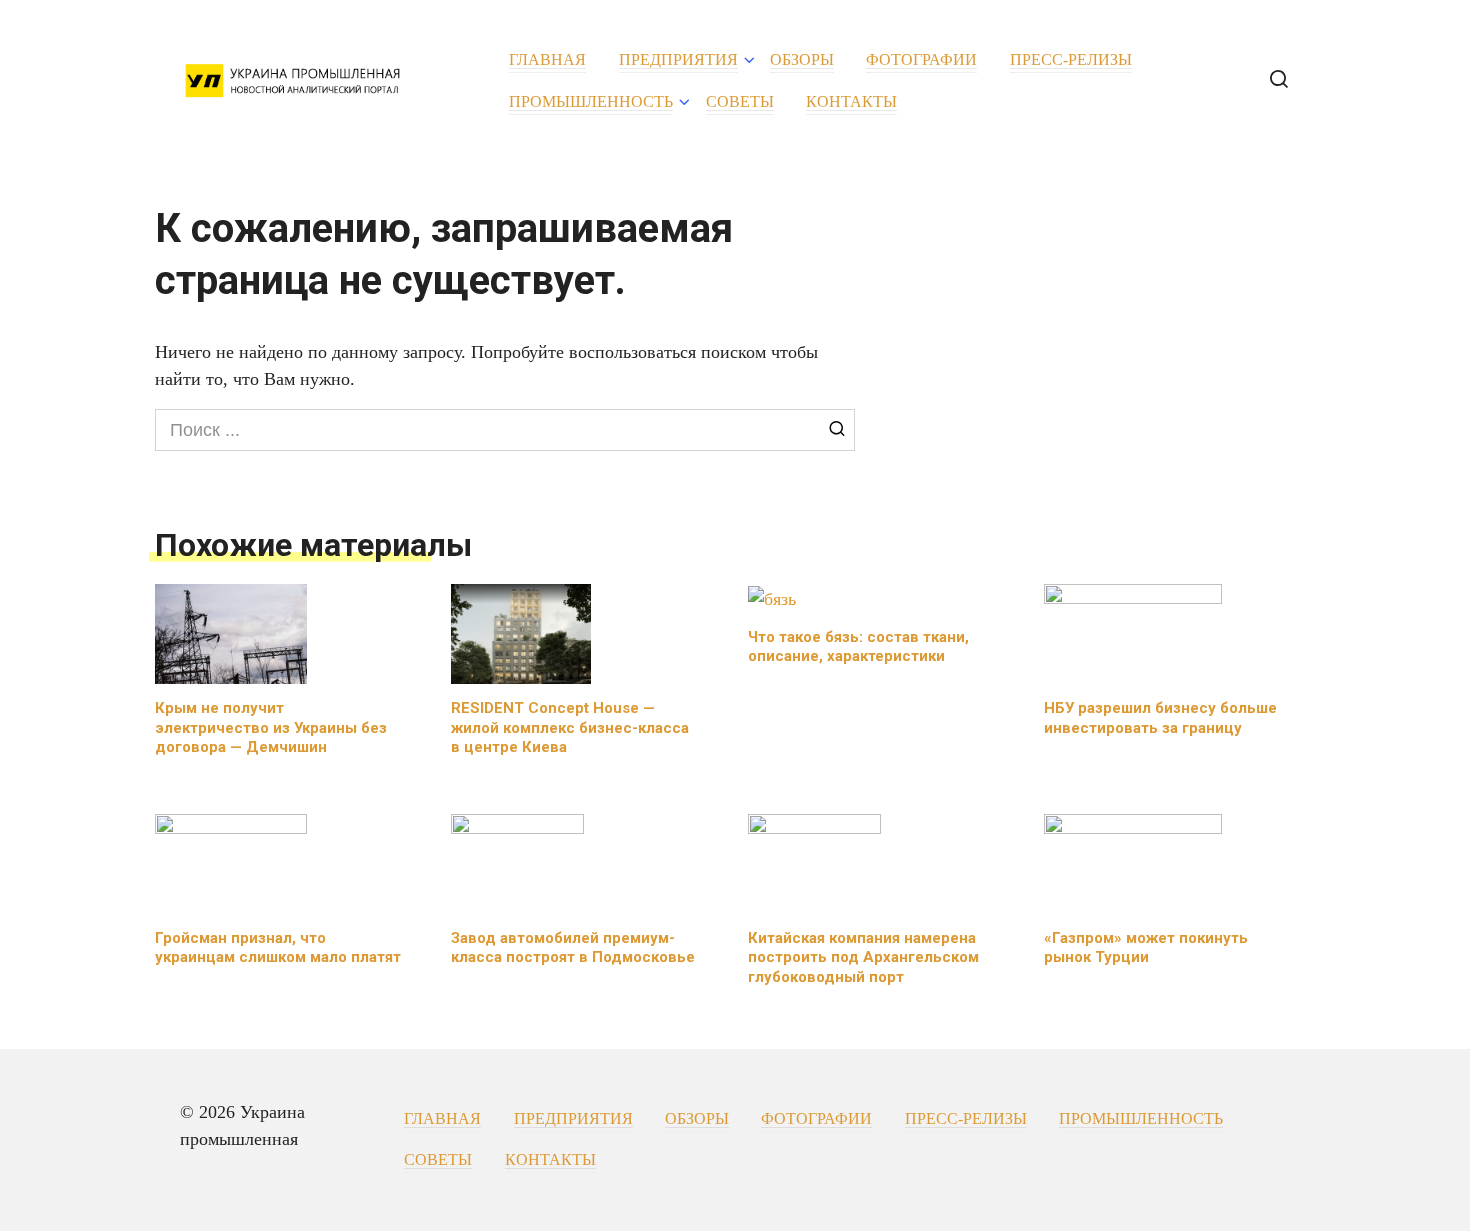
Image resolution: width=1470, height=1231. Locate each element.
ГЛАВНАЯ (547, 60)
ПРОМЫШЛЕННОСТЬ (591, 102)
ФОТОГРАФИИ (921, 60)
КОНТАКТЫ (851, 102)
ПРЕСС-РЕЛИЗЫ (1071, 60)
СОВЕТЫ (740, 102)
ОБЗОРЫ (802, 60)
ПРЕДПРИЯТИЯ (678, 60)
